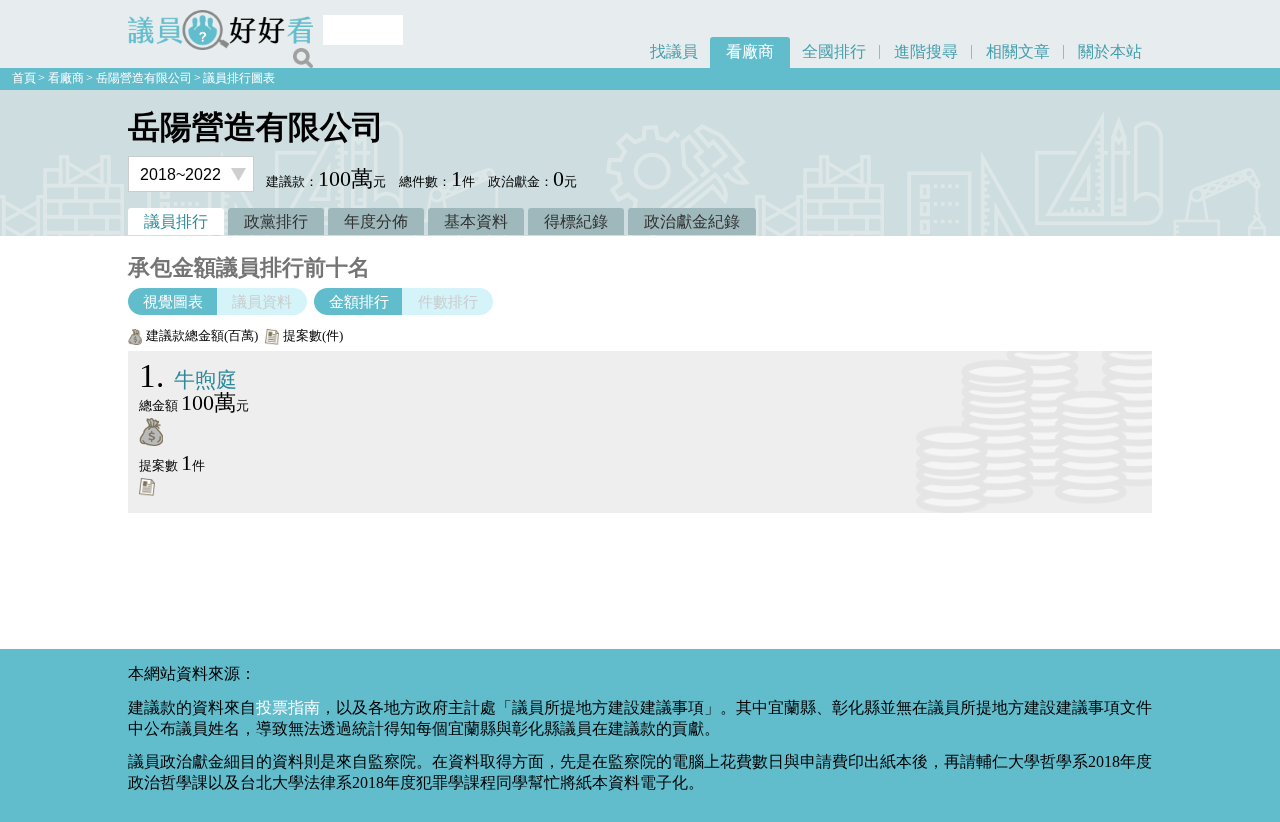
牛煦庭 (188, 379)
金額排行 (359, 301)
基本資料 (476, 221)
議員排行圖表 (239, 78)
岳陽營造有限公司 (144, 78)
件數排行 (448, 301)
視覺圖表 (173, 301)
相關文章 (1018, 51)
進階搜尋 (926, 51)
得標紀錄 (576, 221)
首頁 (24, 78)
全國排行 (834, 51)
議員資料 (262, 301)
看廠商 (750, 51)
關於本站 (1110, 51)
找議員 (674, 51)
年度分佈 (376, 221)
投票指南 (288, 707)
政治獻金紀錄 (692, 221)
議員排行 (176, 221)
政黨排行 (276, 221)
